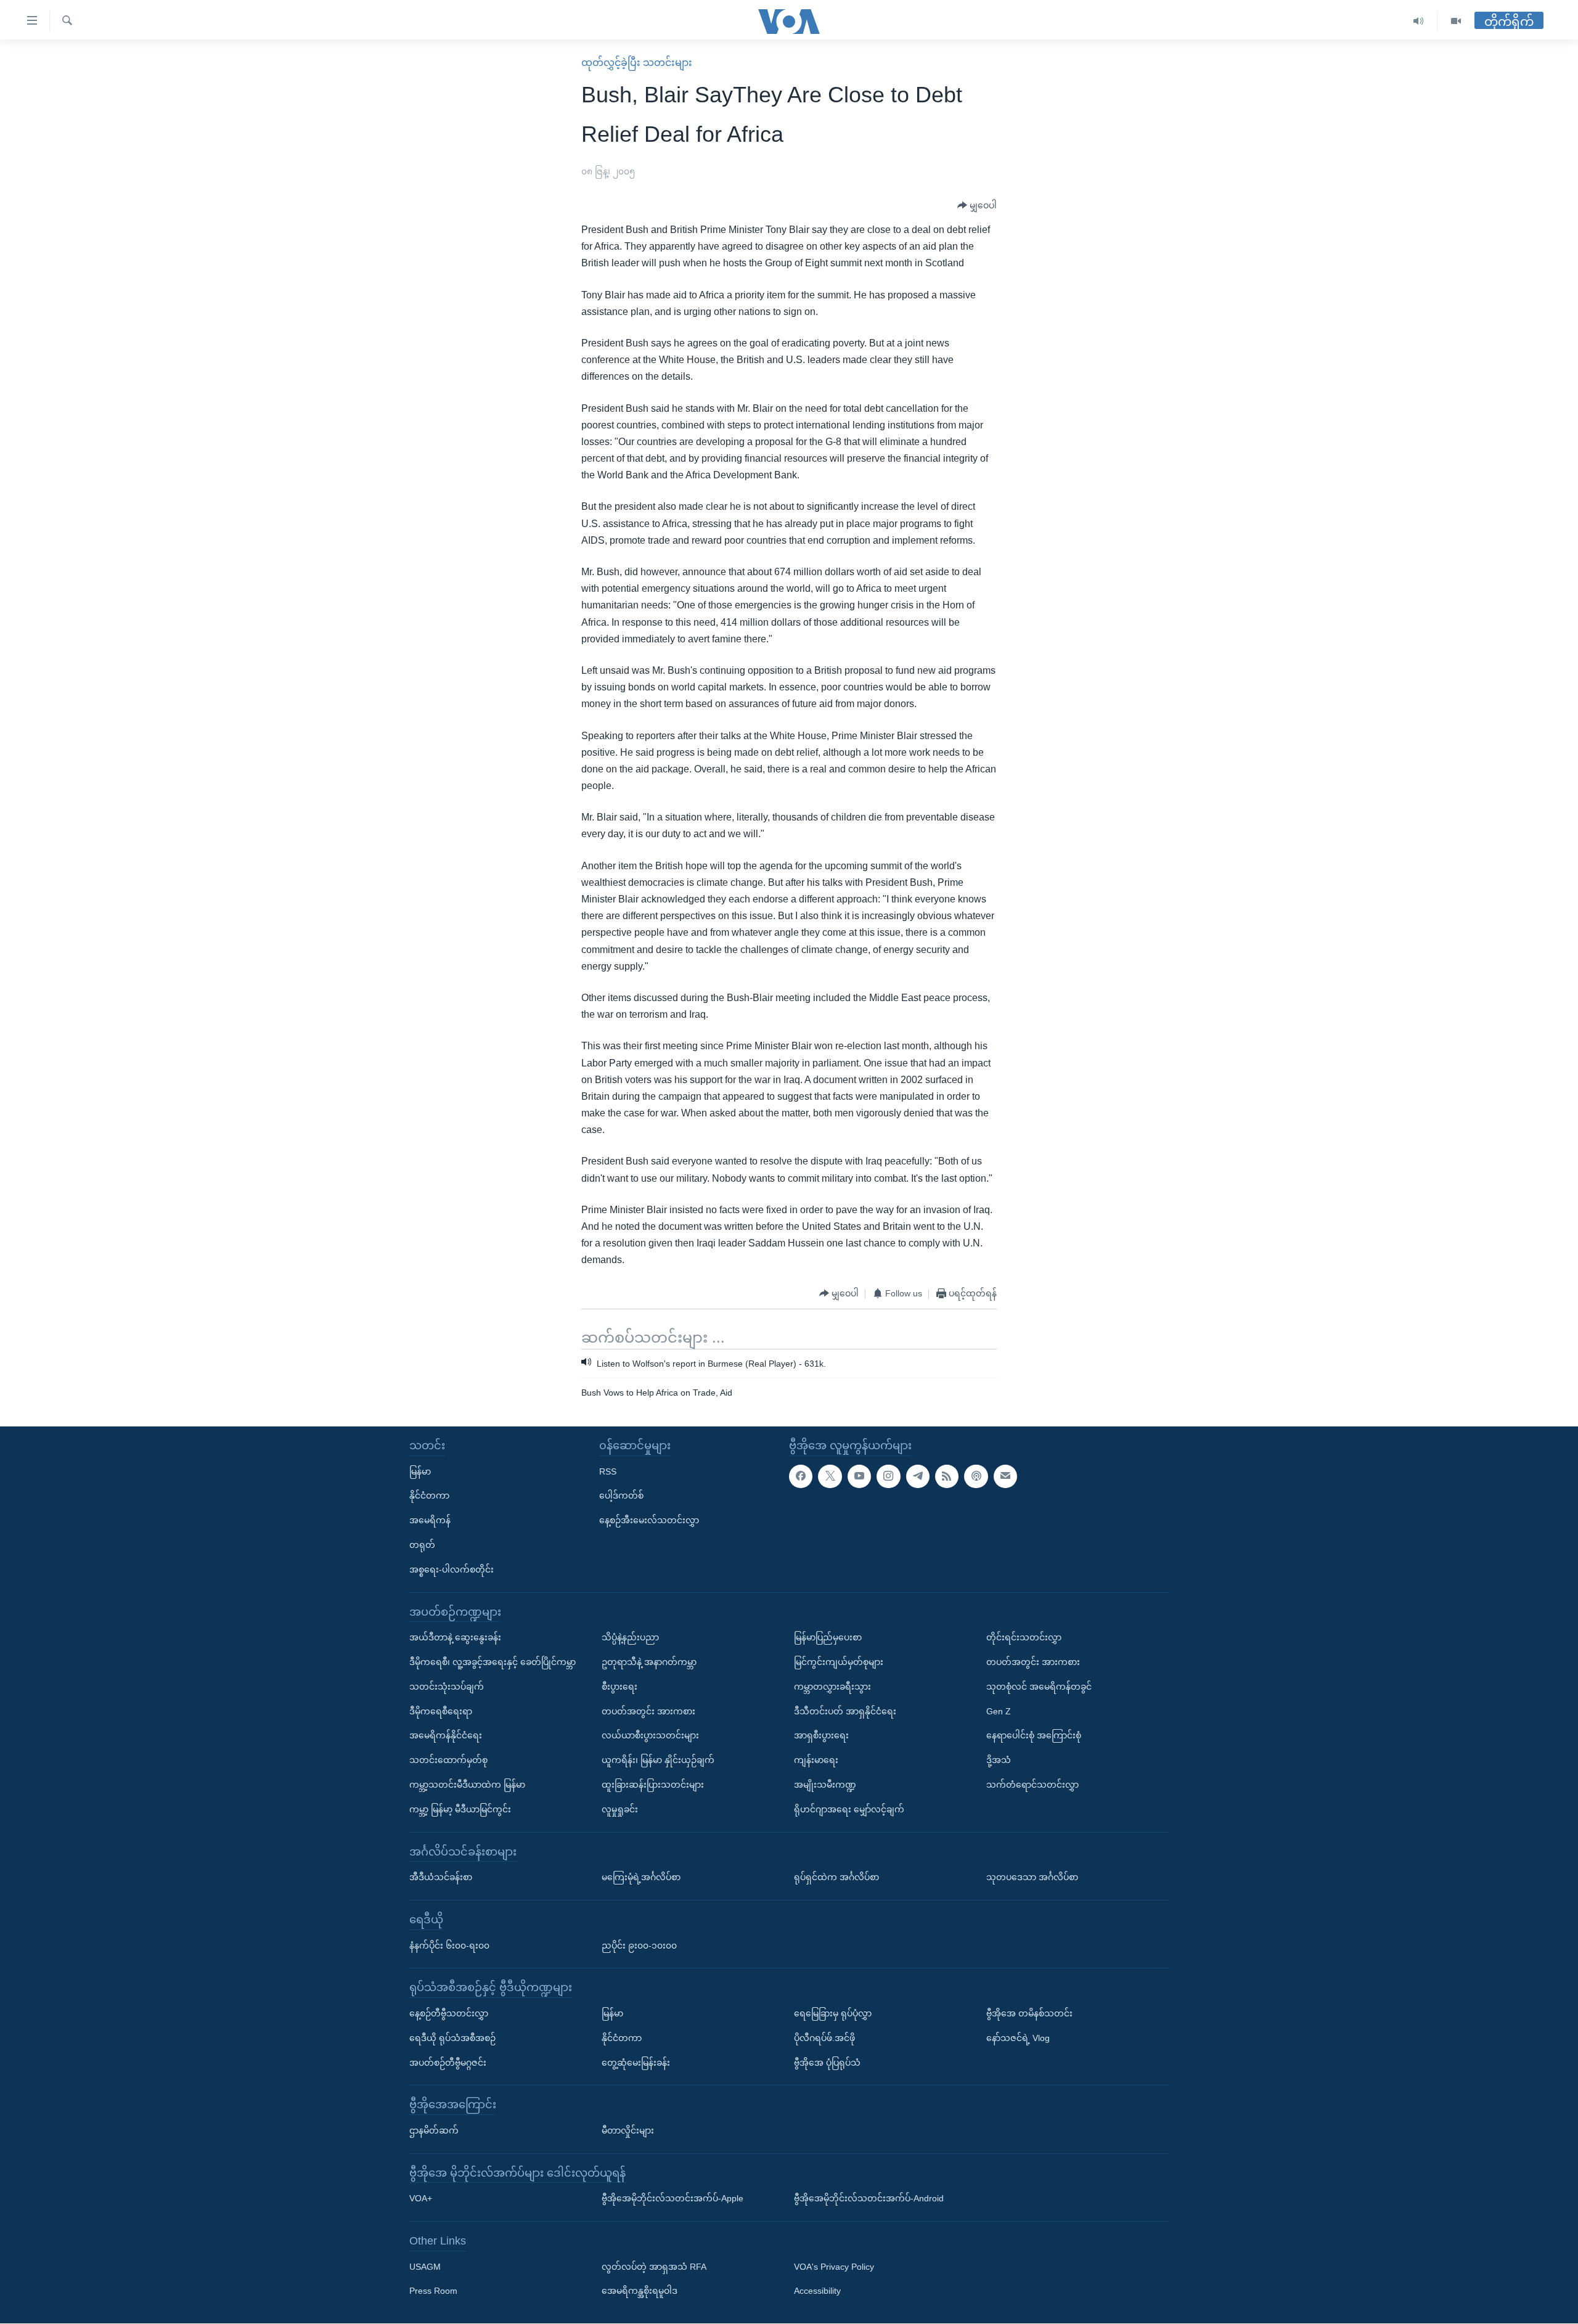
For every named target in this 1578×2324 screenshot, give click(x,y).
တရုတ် (422, 1545)
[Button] (977, 206)
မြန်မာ (420, 1471)
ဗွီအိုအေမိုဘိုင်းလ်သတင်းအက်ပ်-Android (869, 2199)
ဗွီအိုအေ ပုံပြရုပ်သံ (827, 2063)
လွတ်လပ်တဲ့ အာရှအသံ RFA (654, 2267)
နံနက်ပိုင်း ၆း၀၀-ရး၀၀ (449, 1946)
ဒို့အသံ (999, 1761)
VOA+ (421, 2199)
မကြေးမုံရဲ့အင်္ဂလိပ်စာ (641, 1878)
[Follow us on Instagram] (888, 1476)
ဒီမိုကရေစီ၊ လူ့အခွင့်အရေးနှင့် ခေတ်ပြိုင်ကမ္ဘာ (493, 1662)
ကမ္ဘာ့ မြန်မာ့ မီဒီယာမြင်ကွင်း (460, 1809)
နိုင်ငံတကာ (429, 1496)
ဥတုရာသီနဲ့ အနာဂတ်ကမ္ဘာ (649, 1662)
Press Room (433, 2291)
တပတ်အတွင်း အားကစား (648, 1711)
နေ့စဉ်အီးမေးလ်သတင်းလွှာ (649, 1521)
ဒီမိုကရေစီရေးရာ (441, 1711)
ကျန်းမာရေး (816, 1761)
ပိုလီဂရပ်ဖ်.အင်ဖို (824, 2038)
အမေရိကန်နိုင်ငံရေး (446, 1736)
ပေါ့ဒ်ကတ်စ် (621, 1496)
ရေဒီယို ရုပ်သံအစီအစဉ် (452, 2038)
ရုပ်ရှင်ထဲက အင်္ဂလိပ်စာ (836, 1878)
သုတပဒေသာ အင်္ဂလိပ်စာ (1032, 1878)
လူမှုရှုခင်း (620, 1809)
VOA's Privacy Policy (834, 2267)
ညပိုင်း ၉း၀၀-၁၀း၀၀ (639, 1946)
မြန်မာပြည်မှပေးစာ (828, 1638)
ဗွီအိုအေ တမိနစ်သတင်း (1029, 2013)
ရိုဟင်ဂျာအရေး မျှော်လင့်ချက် (849, 1809)
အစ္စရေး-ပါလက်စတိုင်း (452, 1569)
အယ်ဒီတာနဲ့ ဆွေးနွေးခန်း (455, 1638)
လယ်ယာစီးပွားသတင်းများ (650, 1736)
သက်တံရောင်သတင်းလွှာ (1032, 1785)
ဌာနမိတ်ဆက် (434, 2130)
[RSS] (947, 1476)
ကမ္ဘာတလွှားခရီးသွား (832, 1687)
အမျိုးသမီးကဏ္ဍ (825, 1785)
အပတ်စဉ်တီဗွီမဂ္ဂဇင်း (448, 2063)
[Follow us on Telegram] (918, 1476)
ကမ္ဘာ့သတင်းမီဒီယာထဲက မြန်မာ (467, 1785)
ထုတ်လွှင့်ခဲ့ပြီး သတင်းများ (637, 63)
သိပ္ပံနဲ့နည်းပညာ (630, 1638)
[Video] (1456, 21)
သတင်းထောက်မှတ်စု (448, 1761)
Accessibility (817, 2291)
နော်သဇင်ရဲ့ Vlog (1018, 2038)
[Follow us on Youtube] (859, 1476)
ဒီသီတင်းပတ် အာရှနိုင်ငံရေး (845, 1711)
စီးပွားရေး (619, 1687)
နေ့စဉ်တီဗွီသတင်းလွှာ (449, 2013)
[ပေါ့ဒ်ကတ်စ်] (976, 1476)
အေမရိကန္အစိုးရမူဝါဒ (640, 2291)
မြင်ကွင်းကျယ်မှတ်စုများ (839, 1662)
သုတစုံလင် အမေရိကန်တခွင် (1039, 1687)
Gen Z (999, 1711)
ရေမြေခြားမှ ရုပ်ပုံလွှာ (833, 2013)
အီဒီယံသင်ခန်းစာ (441, 1878)
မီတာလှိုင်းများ (628, 2130)
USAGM (425, 2267)
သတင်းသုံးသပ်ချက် (447, 1687)
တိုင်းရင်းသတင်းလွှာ (1024, 1638)
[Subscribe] (1005, 1476)
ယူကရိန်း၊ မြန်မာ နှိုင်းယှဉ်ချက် (658, 1761)
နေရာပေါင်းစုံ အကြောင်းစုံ (1034, 1736)
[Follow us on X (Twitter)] (830, 1476)
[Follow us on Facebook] (801, 1476)
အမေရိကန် (430, 1521)
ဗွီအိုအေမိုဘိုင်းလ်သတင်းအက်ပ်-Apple (672, 2199)
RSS (608, 1471)
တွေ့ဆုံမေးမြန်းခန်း (636, 2063)
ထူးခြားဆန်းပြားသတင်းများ (653, 1785)
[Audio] (1419, 21)
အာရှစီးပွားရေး (821, 1736)
